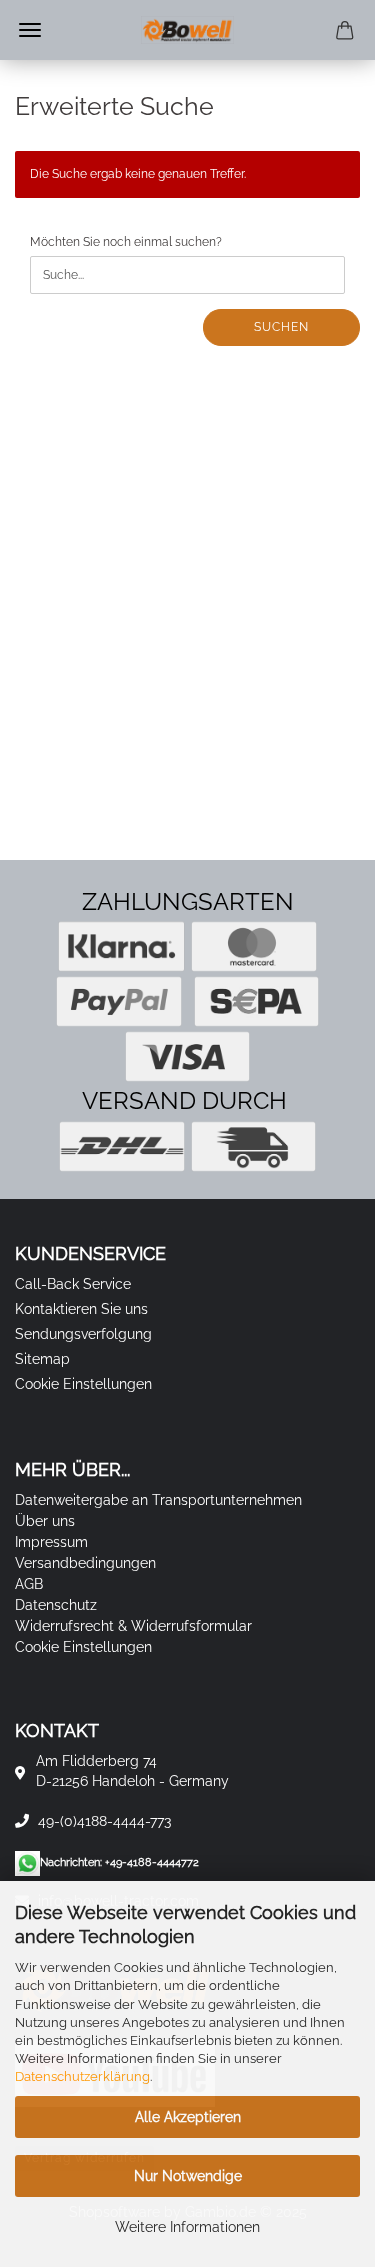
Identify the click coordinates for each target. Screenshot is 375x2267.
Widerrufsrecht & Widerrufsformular (133, 1626)
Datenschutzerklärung (82, 2076)
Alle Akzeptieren (188, 2117)
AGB (29, 1584)
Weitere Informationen (187, 2227)
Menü (30, 30)
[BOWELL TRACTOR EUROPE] (188, 30)
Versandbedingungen (85, 1563)
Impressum (51, 1542)
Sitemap (42, 1359)
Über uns (45, 1521)
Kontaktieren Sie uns (81, 1309)
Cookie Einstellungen (83, 1384)
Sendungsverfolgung (83, 1334)
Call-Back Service (73, 1284)
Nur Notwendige (188, 2176)
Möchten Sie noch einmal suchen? (126, 242)
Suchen (281, 327)
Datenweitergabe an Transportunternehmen (158, 1500)
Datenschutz (56, 1605)
